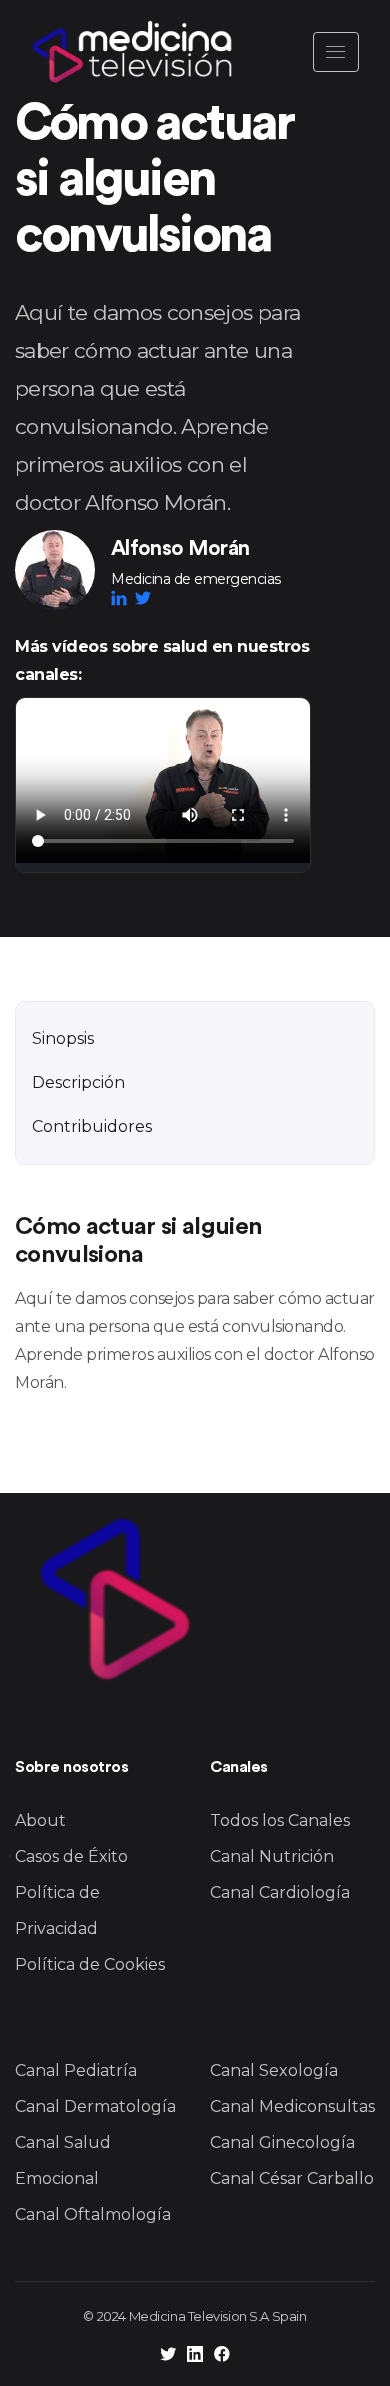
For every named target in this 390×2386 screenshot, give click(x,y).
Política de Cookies (90, 1964)
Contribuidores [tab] (92, 1126)
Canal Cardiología (280, 1892)
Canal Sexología (274, 2070)
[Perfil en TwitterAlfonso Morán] (143, 598)
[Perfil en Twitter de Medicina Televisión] (168, 2356)
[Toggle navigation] (336, 52)
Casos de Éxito (71, 1856)
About (40, 1820)
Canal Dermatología (95, 2106)
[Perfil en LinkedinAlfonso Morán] (123, 598)
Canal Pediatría (76, 2070)
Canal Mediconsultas (292, 2106)
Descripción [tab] (78, 1082)
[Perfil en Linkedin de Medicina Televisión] (195, 2356)
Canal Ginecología (282, 2142)
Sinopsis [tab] (63, 1038)
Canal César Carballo (292, 2178)
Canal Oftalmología (93, 2214)
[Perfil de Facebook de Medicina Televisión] (222, 2356)
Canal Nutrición (272, 1856)
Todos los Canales (280, 1820)
